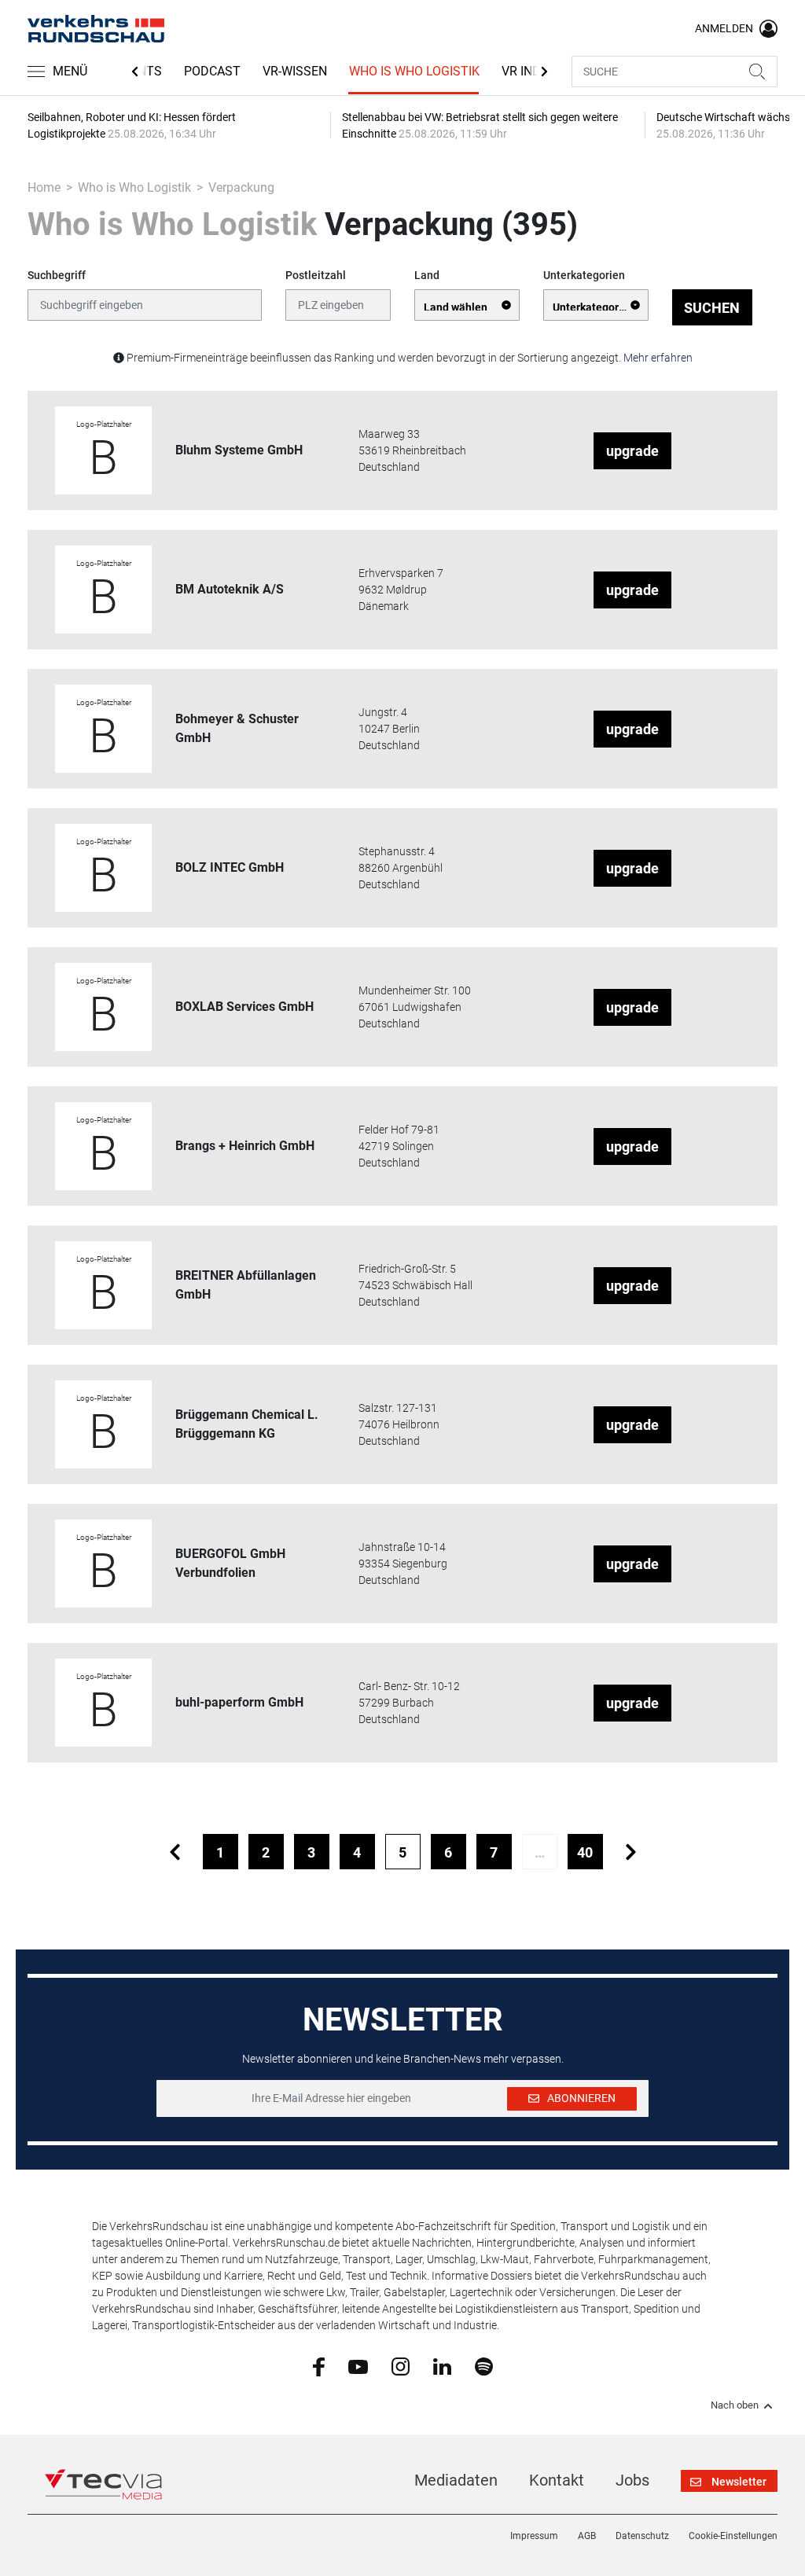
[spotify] (484, 2366)
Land (427, 275)
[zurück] (175, 1852)
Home (44, 187)
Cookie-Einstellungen (733, 2536)
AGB (587, 2536)
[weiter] (631, 1852)
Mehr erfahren (658, 358)
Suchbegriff (57, 275)
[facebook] (319, 2366)
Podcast (212, 71)
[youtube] (358, 2365)
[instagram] (401, 2366)
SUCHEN (712, 308)
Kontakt (557, 2480)
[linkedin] (442, 2365)
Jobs (632, 2480)
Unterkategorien (584, 275)
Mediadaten (456, 2480)
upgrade (632, 451)
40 (585, 1852)
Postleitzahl (316, 275)
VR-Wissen (295, 71)
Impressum (534, 2536)
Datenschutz (642, 2536)
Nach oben (735, 2405)
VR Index (529, 71)
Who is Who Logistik (414, 71)
